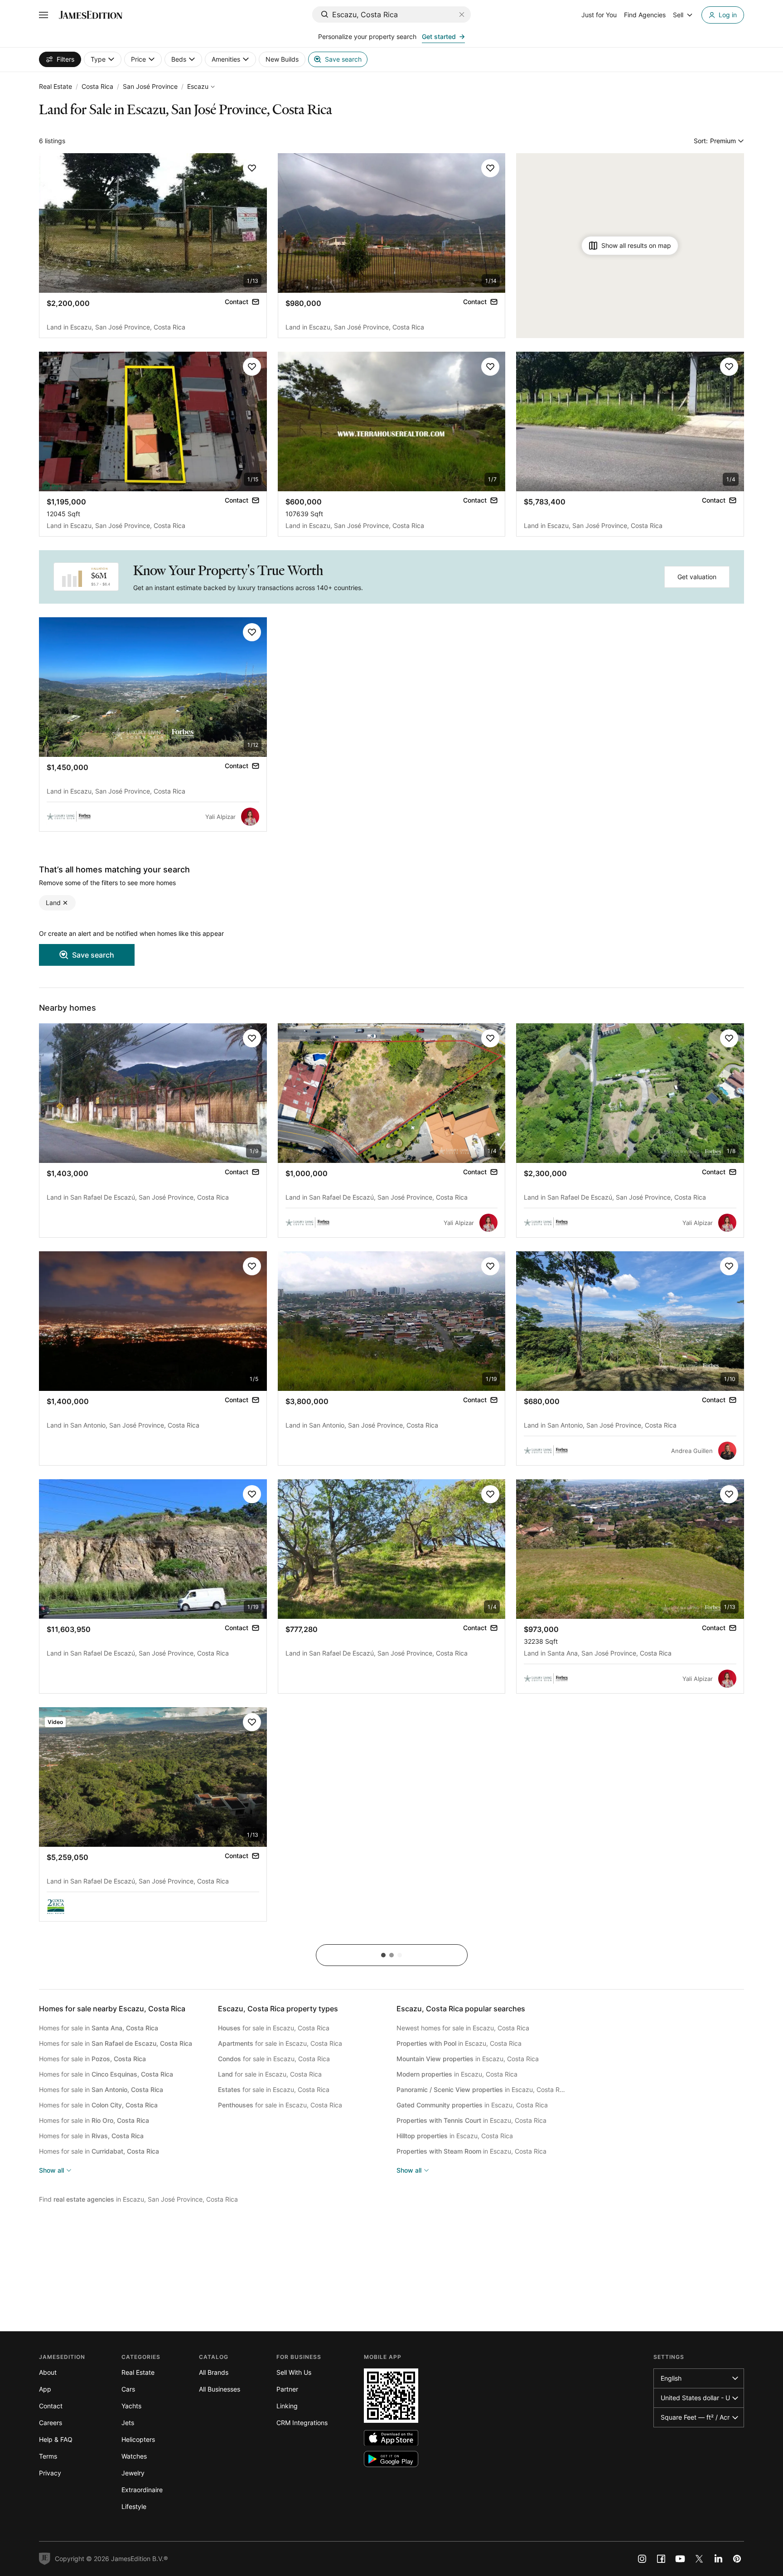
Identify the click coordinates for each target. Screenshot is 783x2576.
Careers (51, 2423)
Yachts (131, 2406)
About (48, 2372)
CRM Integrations (302, 2423)
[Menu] (43, 15)
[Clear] (462, 15)
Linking (287, 2406)
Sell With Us (294, 2372)
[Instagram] (642, 2559)
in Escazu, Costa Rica (459, 2043)
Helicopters (138, 2439)
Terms (48, 2456)
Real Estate (56, 86)
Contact (51, 2406)
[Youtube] (680, 2559)
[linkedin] (718, 2559)
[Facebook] (661, 2559)
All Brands (214, 2372)
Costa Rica (97, 86)
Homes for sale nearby (112, 2009)
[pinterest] (737, 2559)
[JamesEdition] (91, 15)
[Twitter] (699, 2559)
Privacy (50, 2473)
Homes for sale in (99, 2028)
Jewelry (133, 2473)
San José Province (150, 86)
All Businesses (220, 2389)
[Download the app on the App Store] (391, 2438)
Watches (134, 2456)
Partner (287, 2389)
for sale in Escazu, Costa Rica (274, 2028)
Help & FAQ (56, 2439)
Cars (128, 2389)
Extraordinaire (142, 2490)
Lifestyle (134, 2506)
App (45, 2389)
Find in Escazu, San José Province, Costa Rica (138, 2199)
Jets (128, 2423)
